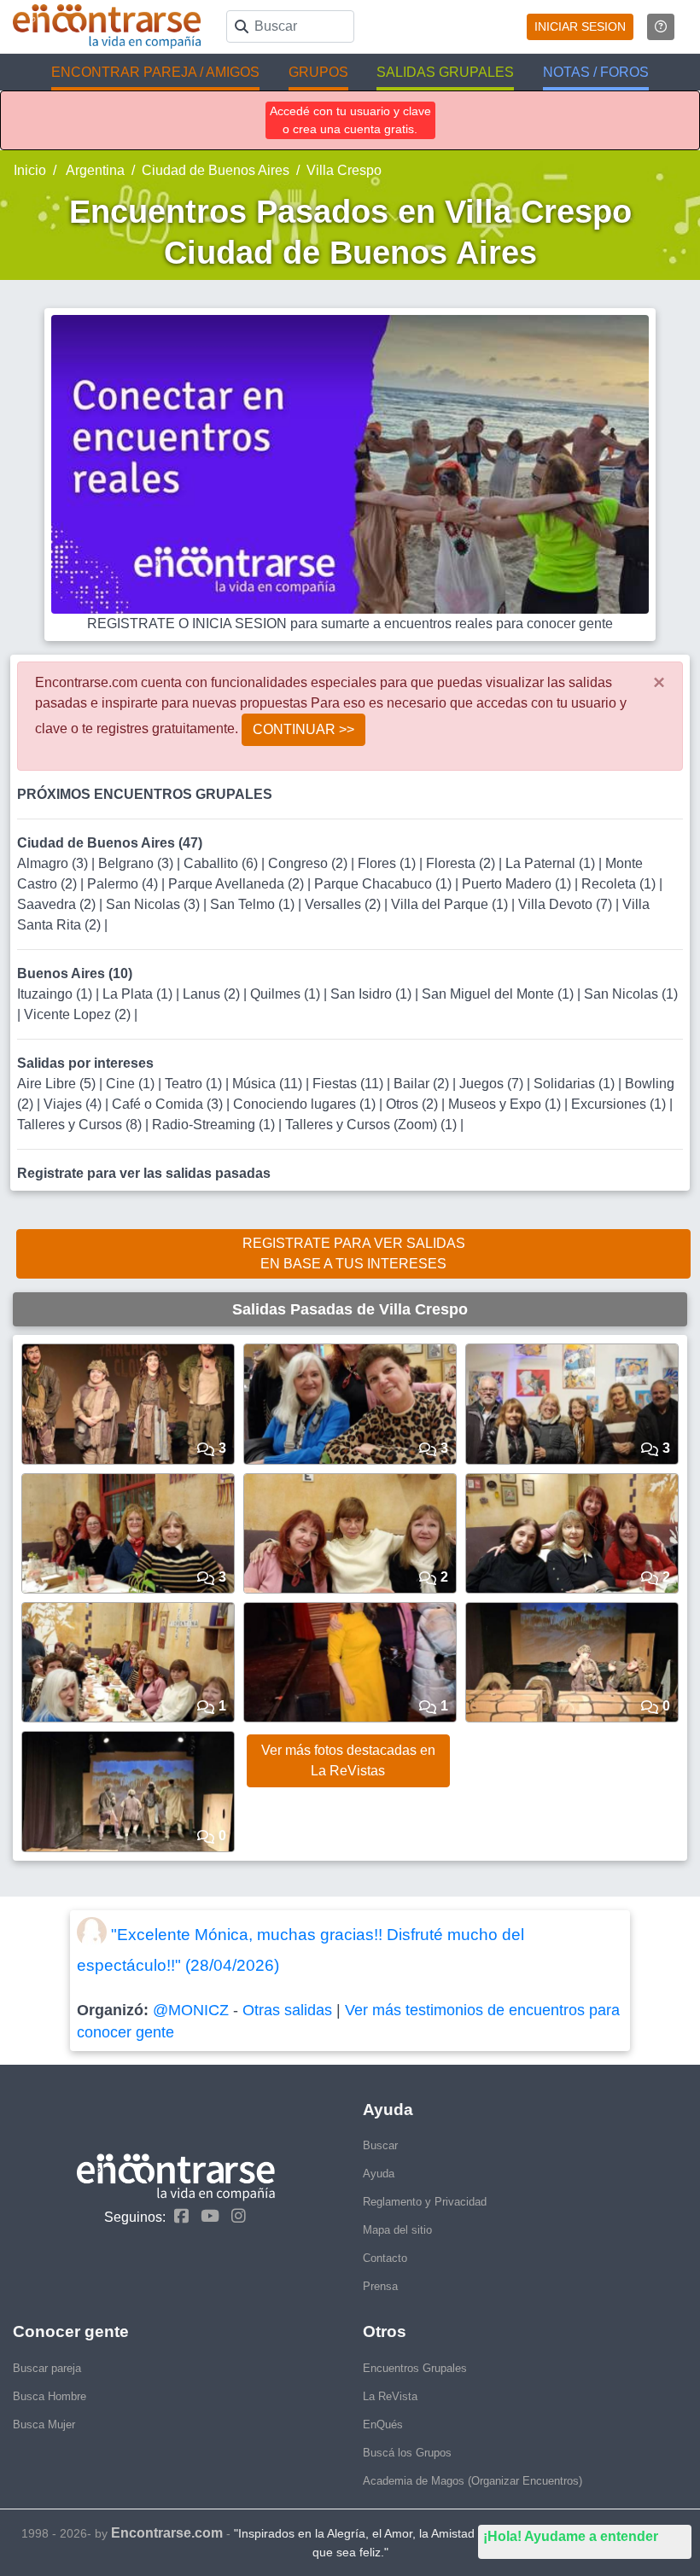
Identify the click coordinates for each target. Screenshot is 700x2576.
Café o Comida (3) (169, 1104)
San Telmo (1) (254, 904)
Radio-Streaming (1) (215, 1125)
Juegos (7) (493, 1084)
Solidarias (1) (576, 1084)
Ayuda (379, 2174)
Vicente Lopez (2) (79, 1014)
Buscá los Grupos (407, 2453)
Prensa (380, 2286)
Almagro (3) (54, 863)
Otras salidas (287, 2010)
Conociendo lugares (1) (306, 1104)
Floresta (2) (462, 863)
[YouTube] (206, 2216)
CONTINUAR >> (303, 729)
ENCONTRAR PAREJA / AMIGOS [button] (155, 72)
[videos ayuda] (661, 27)
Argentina (94, 170)
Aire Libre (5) (58, 1084)
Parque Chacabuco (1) (385, 884)
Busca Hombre (50, 2396)
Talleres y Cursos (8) (81, 1125)
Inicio (30, 170)
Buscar (380, 2145)
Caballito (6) (222, 863)
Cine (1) (132, 1084)
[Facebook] (177, 2216)
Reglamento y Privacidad (425, 2202)
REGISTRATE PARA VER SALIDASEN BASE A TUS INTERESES (354, 1253)
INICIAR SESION (580, 26)
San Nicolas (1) (631, 994)
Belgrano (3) (137, 863)
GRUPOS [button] (318, 72)
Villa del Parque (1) (451, 904)
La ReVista (390, 2396)
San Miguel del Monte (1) (499, 994)
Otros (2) (414, 1104)
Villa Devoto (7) (567, 904)
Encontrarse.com (167, 2533)
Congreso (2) (309, 863)
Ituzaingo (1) (56, 994)
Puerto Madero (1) (518, 884)
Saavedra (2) (58, 904)
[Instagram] (234, 2216)
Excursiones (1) (620, 1104)
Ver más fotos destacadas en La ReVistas (348, 1760)
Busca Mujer (44, 2424)
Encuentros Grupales (415, 2368)
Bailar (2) (423, 1084)
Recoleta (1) (620, 884)
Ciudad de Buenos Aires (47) (110, 843)
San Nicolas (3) (155, 904)
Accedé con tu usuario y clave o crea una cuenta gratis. (350, 120)
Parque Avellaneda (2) (238, 884)
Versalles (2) (344, 904)
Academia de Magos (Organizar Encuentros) (472, 2481)
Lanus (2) (213, 994)
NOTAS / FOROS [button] (596, 72)
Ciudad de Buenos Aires (216, 170)
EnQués (383, 2424)
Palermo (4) (124, 884)
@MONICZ (191, 2010)
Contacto (385, 2258)
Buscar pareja (47, 2368)
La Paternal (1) (552, 863)
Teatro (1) (195, 1084)
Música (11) (269, 1084)
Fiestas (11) (350, 1084)
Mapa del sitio (397, 2230)
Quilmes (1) (287, 994)
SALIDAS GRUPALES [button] (445, 72)
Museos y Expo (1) (506, 1104)
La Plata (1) (139, 994)
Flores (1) (388, 863)
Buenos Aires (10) (75, 973)
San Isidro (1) (373, 994)
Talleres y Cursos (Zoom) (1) (373, 1125)
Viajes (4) (74, 1104)
